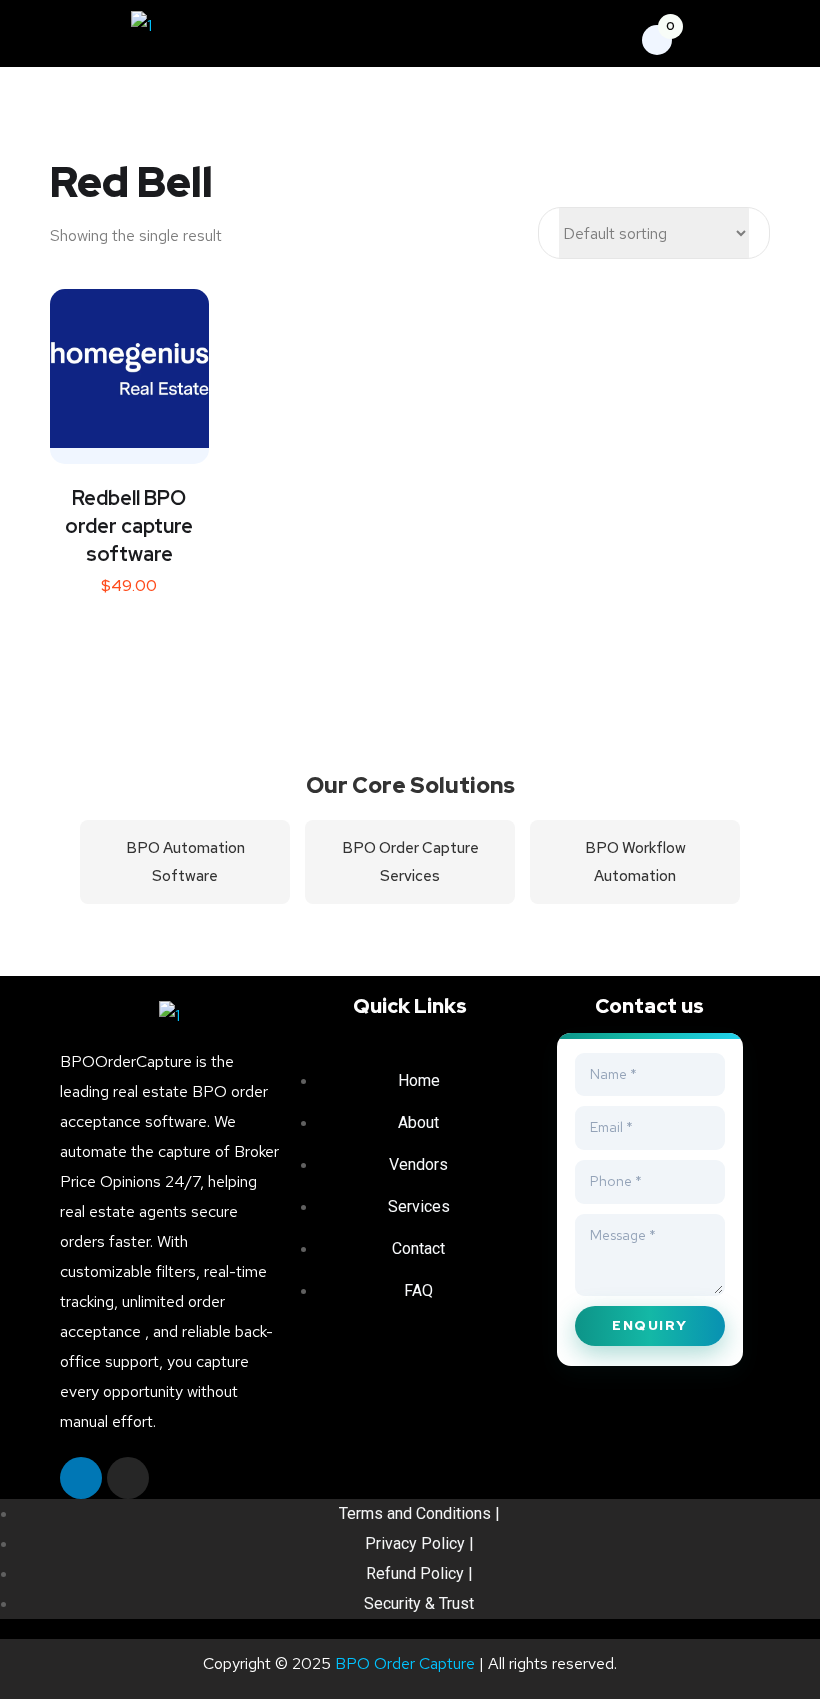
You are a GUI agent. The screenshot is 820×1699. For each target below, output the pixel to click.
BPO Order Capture (405, 1663)
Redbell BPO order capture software (129, 526)
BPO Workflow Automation (635, 862)
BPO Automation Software (185, 862)
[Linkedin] (81, 1478)
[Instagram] (128, 1478)
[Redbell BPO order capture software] (129, 368)
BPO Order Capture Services (410, 862)
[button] (441, 35)
